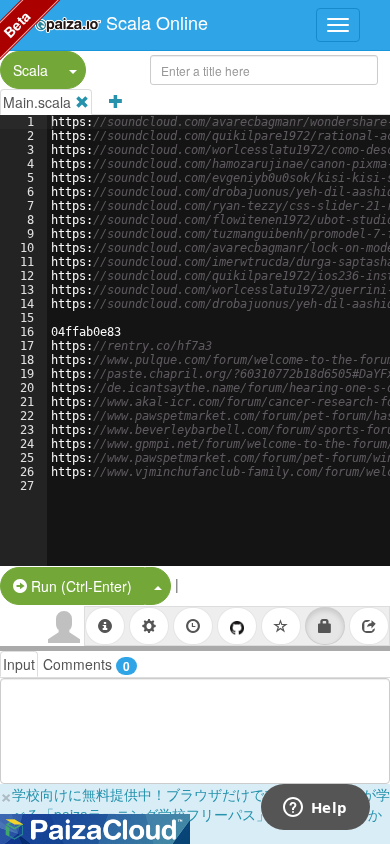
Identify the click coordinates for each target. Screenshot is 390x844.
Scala (30, 70)
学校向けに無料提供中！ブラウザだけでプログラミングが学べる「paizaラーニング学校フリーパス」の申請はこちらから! (201, 814)
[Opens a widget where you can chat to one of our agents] (315, 809)
